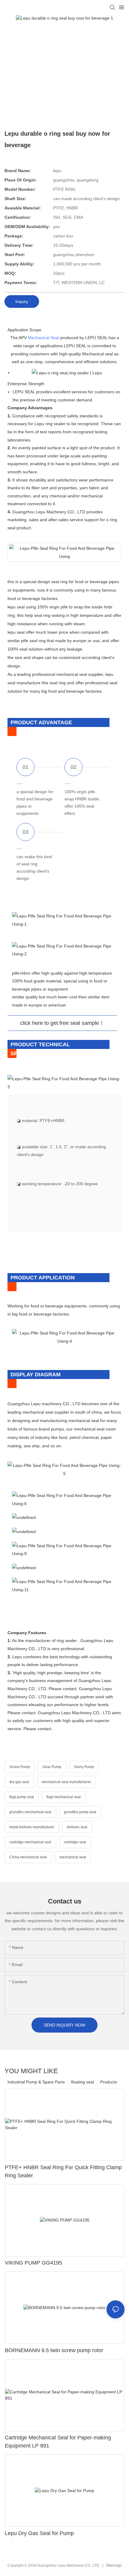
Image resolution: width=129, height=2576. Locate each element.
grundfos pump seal (80, 1812)
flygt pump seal (22, 1797)
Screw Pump (20, 1767)
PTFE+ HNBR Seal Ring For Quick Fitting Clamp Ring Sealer (63, 2171)
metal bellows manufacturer (32, 1827)
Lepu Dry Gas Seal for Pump (39, 2533)
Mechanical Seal (43, 338)
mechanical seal (73, 1857)
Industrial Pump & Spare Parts (36, 2082)
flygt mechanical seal (64, 1797)
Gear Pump (52, 1767)
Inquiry (22, 302)
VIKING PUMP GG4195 (33, 2263)
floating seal (82, 2082)
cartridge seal (75, 1842)
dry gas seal (19, 1782)
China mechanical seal (28, 1857)
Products (109, 2082)
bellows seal (77, 1827)
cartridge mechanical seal (30, 1842)
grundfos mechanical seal (30, 1812)
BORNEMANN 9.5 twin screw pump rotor (54, 2350)
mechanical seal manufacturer (66, 1782)
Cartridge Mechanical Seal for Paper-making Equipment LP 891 (58, 2442)
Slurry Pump (84, 1767)
